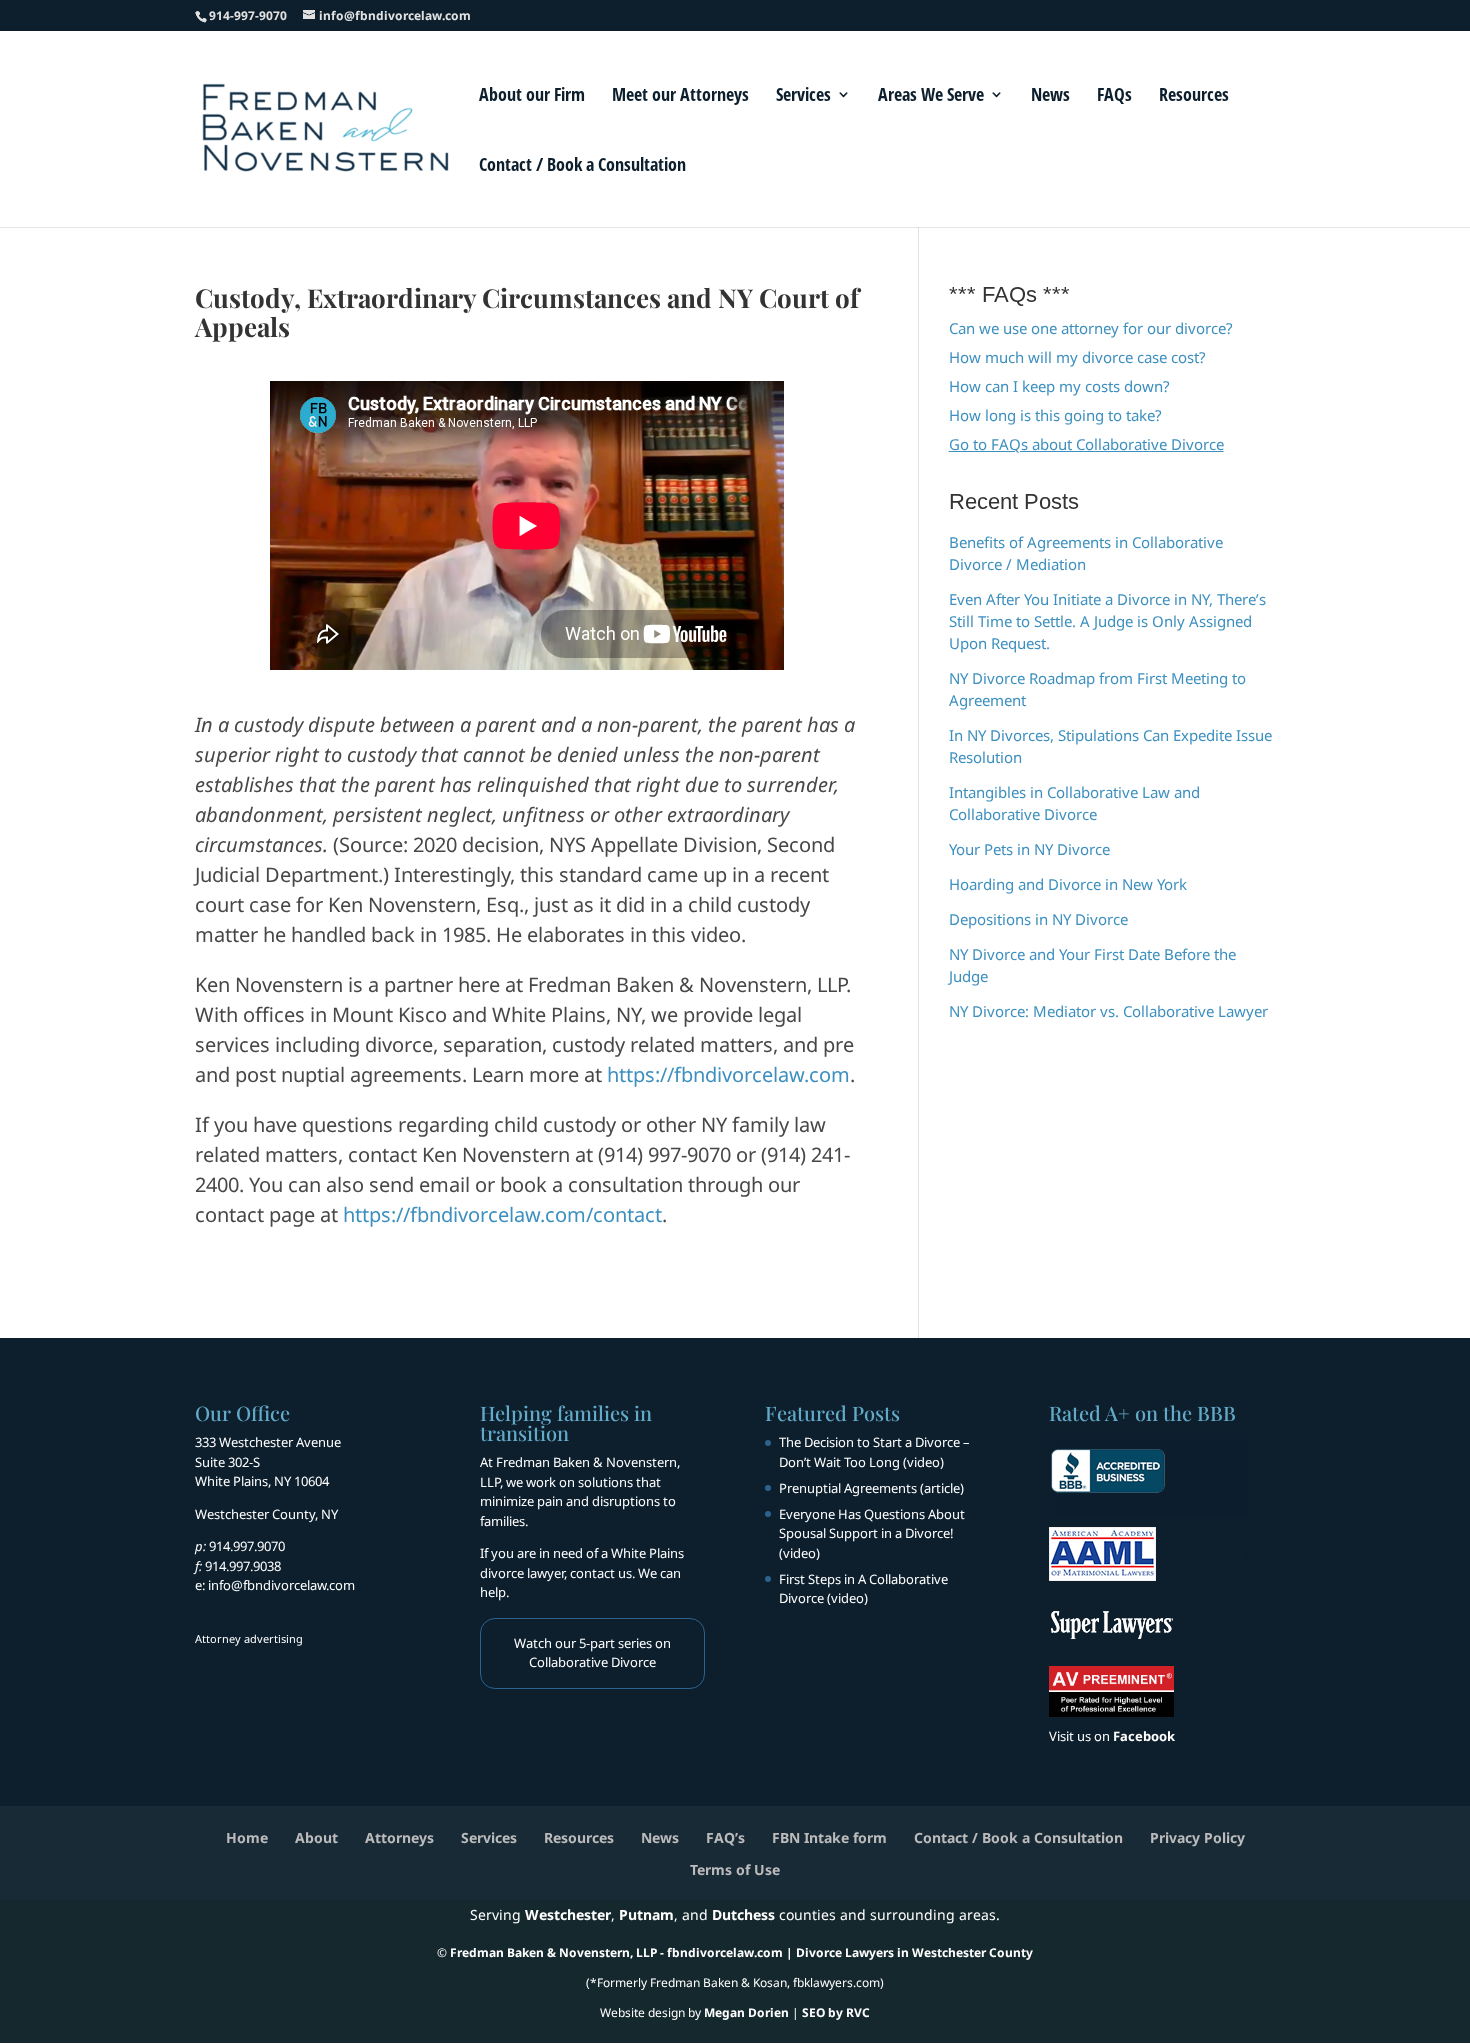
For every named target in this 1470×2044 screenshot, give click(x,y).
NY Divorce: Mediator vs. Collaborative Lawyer (1108, 1011)
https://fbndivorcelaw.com (728, 1074)
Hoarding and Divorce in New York (1068, 884)
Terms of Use (735, 1869)
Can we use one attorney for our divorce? (1091, 328)
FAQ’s (725, 1837)
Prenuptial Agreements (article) (871, 1488)
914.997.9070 (247, 1546)
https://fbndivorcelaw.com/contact (502, 1214)
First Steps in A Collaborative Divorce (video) (863, 1589)
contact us (601, 1573)
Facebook (1144, 1736)
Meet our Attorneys (680, 96)
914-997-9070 (248, 15)
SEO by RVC (836, 2012)
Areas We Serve (931, 96)
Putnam (646, 1914)
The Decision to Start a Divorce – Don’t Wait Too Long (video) (874, 1452)
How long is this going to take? (1055, 415)
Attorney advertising (249, 1638)
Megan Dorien (746, 2012)
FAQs (1114, 96)
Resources (1194, 96)
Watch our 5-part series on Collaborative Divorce (592, 1653)
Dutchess (743, 1914)
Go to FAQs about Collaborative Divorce (1086, 444)
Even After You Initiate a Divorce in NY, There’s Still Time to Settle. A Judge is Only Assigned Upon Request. (1107, 621)
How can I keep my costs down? (1059, 386)
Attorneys (399, 1837)
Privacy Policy (1197, 1837)
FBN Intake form (829, 1837)
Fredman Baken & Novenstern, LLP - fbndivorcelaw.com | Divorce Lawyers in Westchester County (741, 1952)
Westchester (568, 1914)
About (316, 1837)
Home (247, 1837)
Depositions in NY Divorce (1038, 919)
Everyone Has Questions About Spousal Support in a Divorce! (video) (872, 1533)
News (1050, 96)
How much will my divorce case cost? (1077, 357)
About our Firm (532, 96)
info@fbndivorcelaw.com (281, 1585)
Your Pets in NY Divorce (1029, 849)
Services (803, 96)
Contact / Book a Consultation (582, 166)
